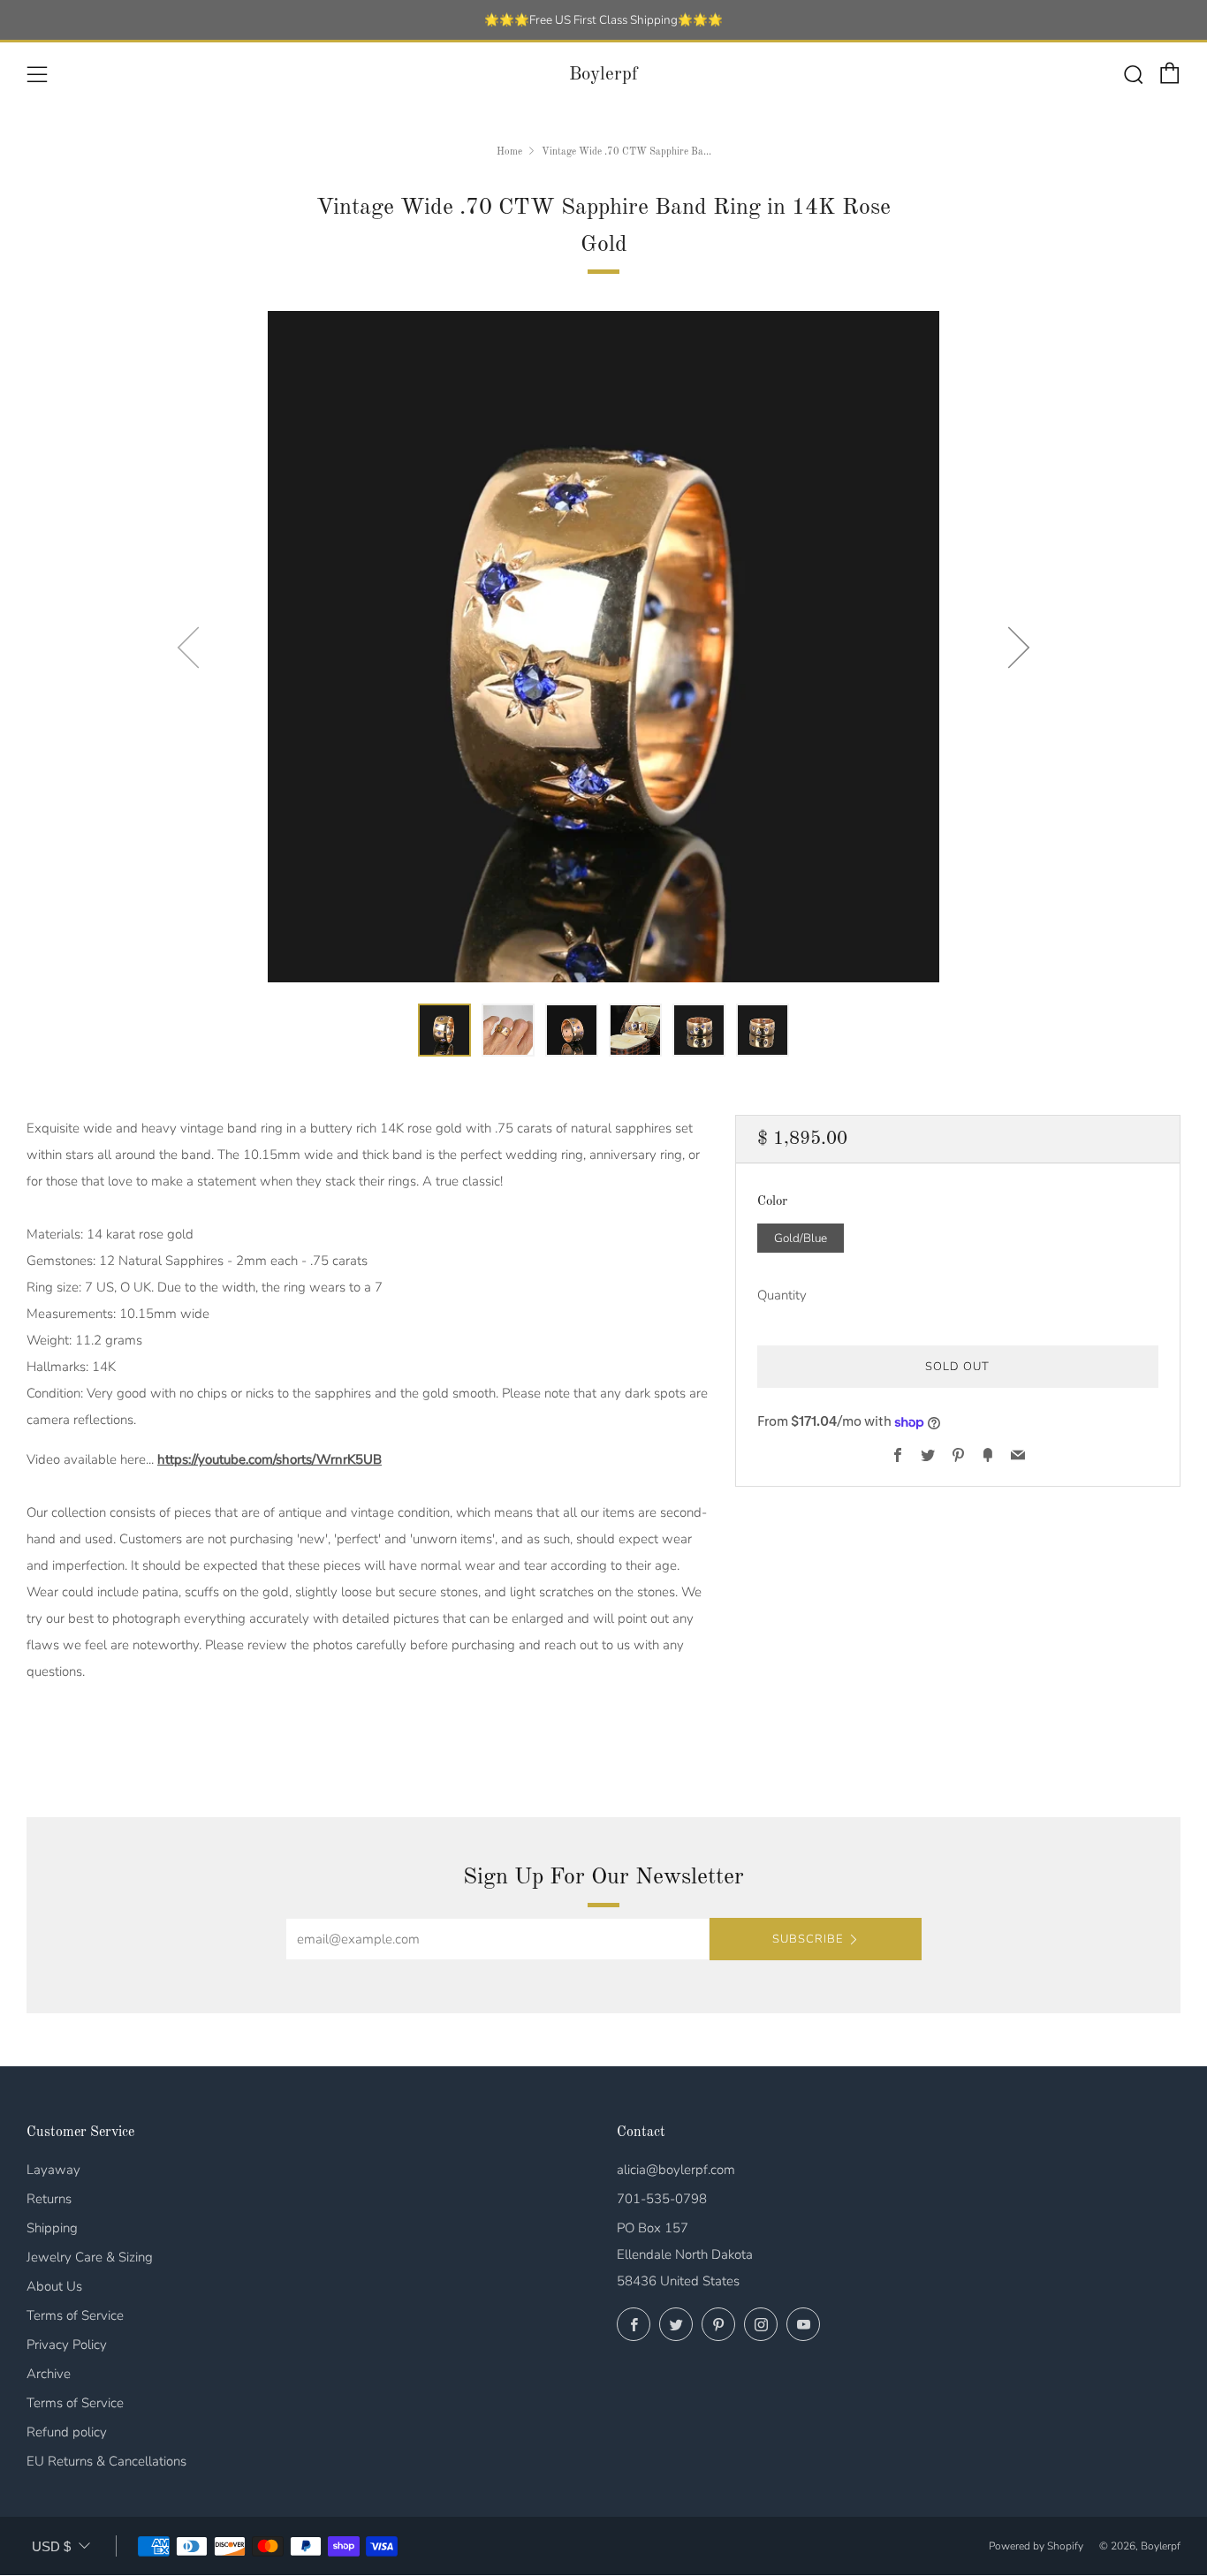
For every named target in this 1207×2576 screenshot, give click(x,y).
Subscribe (808, 1939)
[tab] (444, 1030)
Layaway (53, 2170)
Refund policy (67, 2432)
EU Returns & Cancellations (106, 2461)
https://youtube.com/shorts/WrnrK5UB (269, 1459)
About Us (54, 2286)
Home (509, 152)
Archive (49, 2374)
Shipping (52, 2228)
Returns (49, 2199)
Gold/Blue (801, 1238)
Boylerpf (603, 75)
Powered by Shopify (1036, 2546)
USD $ (51, 2546)
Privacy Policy (67, 2345)
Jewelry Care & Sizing (90, 2257)
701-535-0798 (662, 2199)
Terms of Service (75, 2315)
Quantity (782, 1296)
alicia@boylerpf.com (676, 2170)
